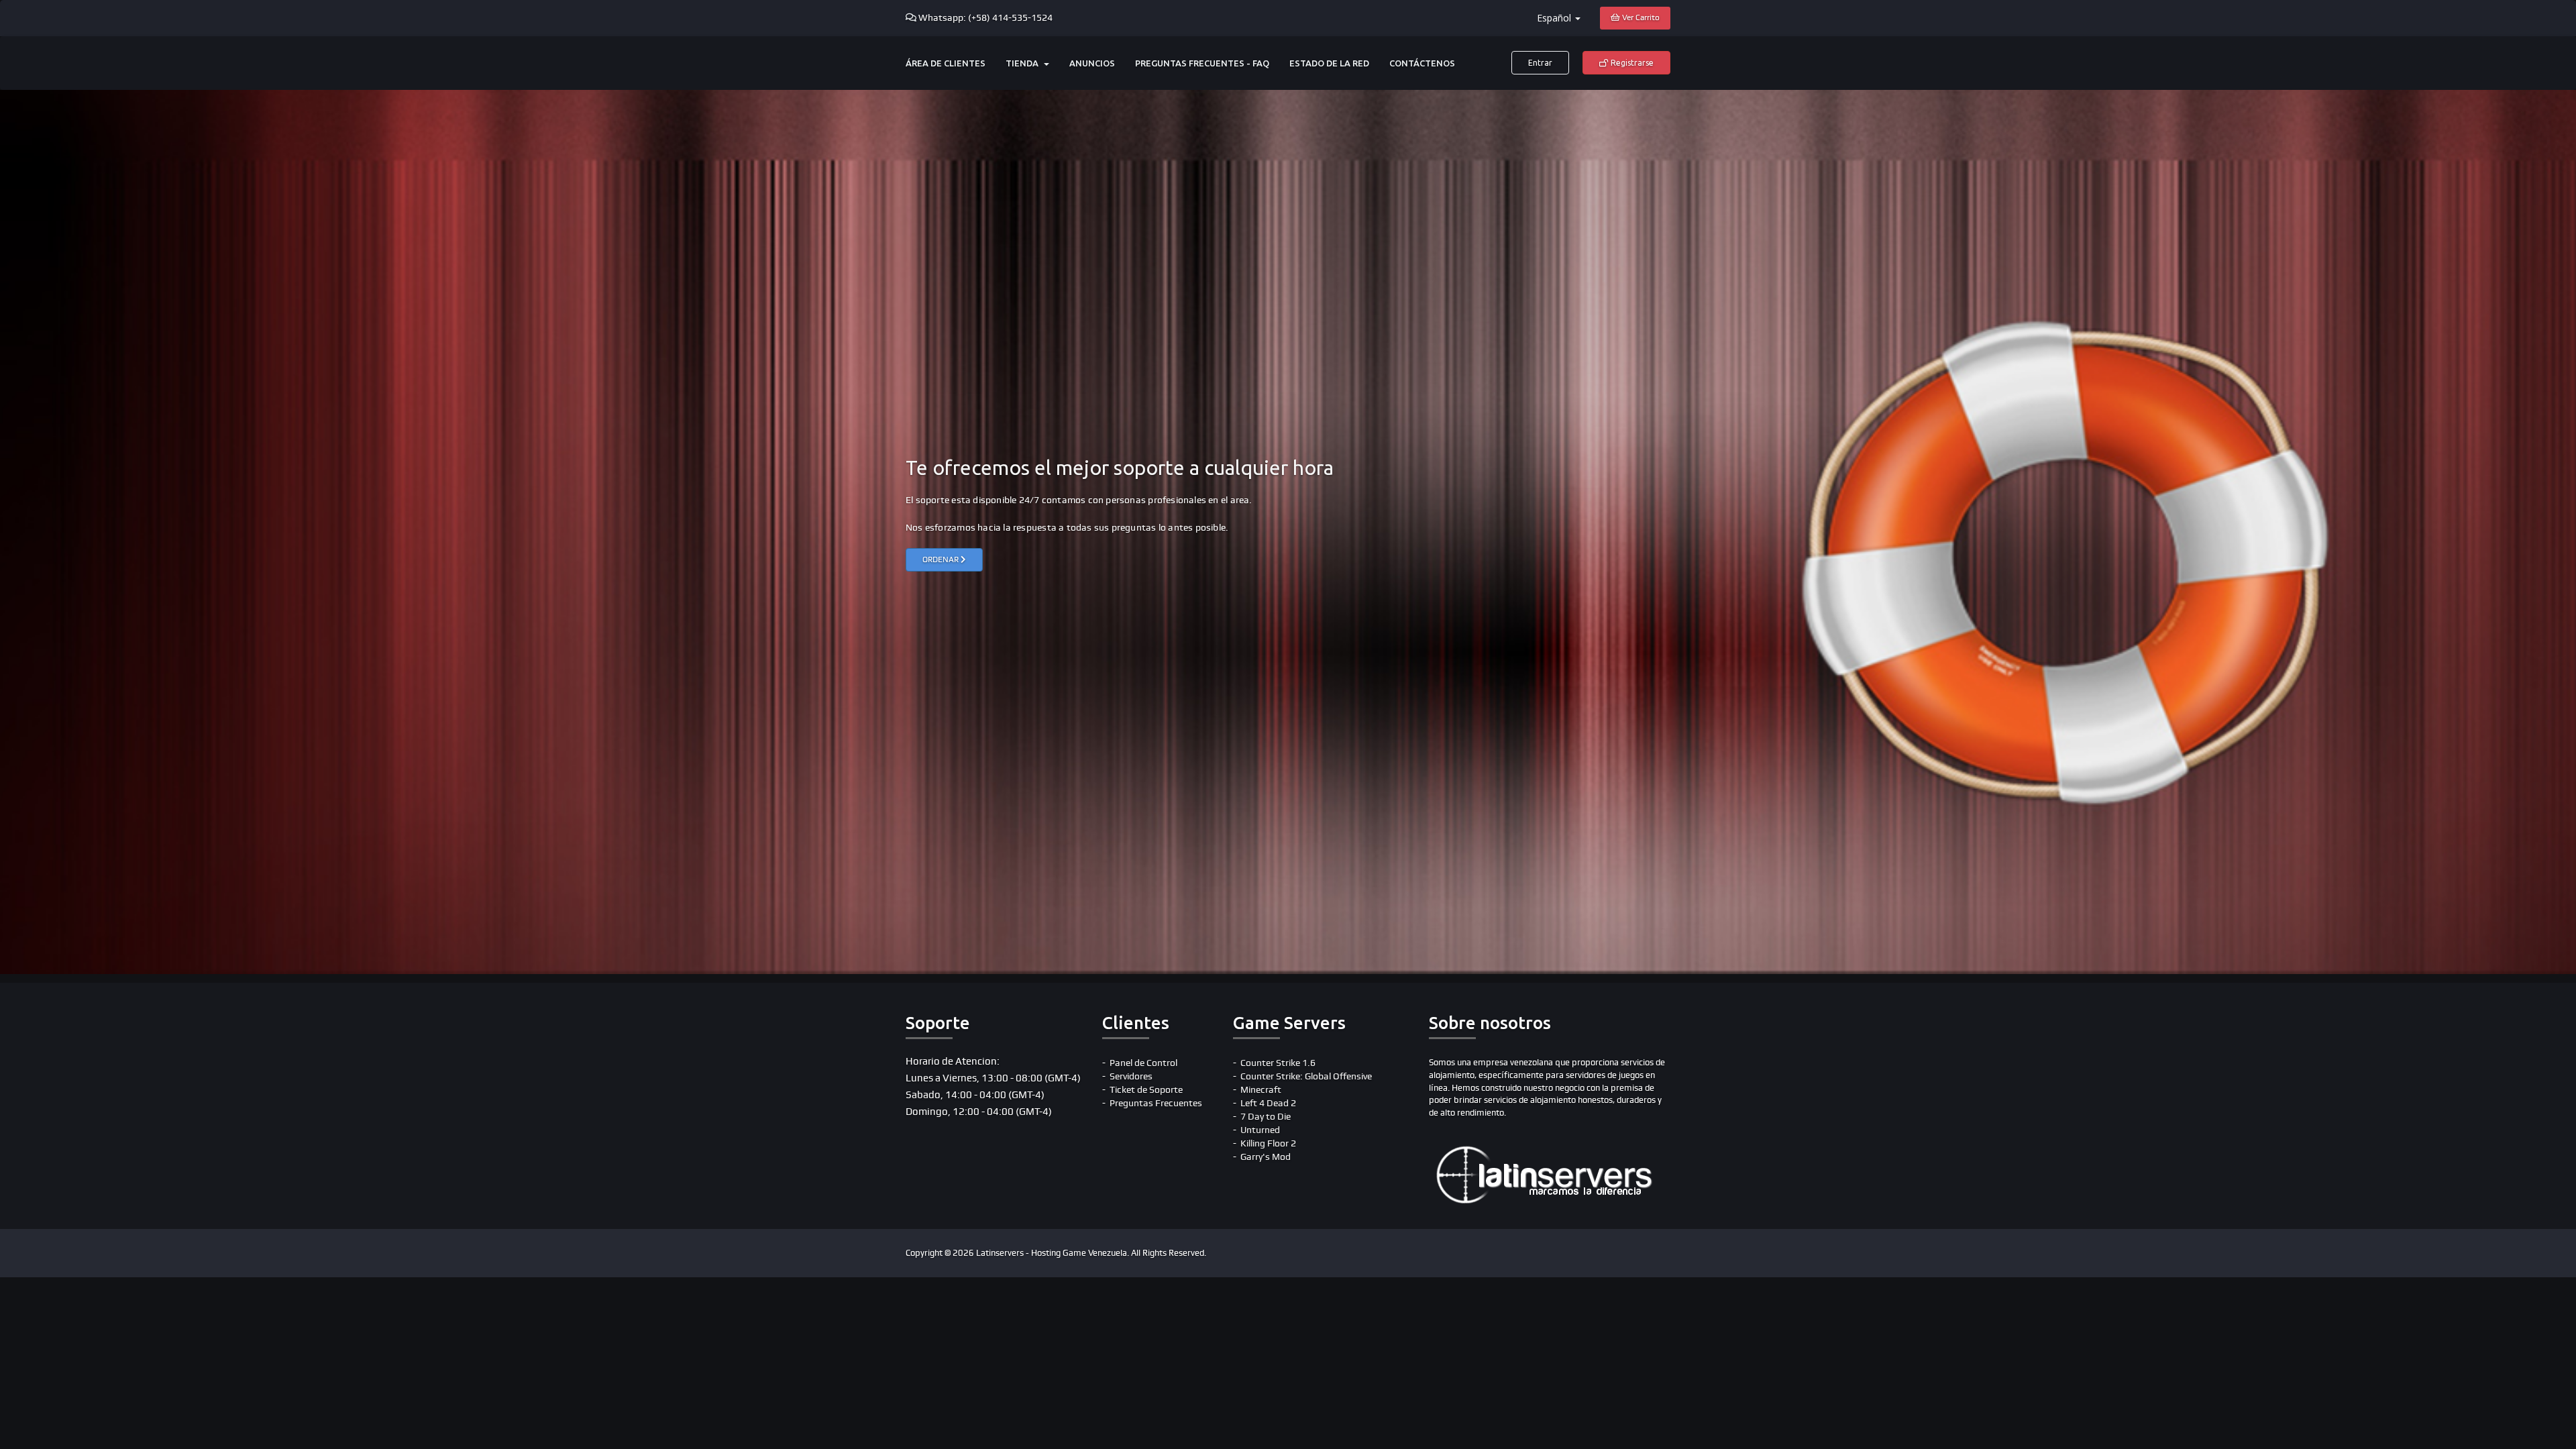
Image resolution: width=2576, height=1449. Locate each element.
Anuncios (1092, 63)
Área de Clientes (946, 63)
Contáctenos (1422, 63)
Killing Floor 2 (1268, 1143)
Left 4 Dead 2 (1268, 1103)
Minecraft (1261, 1090)
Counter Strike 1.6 (1278, 1063)
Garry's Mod (1266, 1157)
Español (1555, 18)
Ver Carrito (1640, 18)
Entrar (1540, 63)
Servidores (1131, 1076)
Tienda (1024, 63)
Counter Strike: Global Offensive (1306, 1076)
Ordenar (942, 560)
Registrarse (1631, 63)
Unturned (1260, 1130)
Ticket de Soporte (1146, 1090)
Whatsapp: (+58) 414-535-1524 (985, 18)
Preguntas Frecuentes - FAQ (1202, 63)
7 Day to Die (1266, 1117)
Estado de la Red (1329, 63)
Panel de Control (1143, 1063)
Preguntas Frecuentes (1156, 1103)
